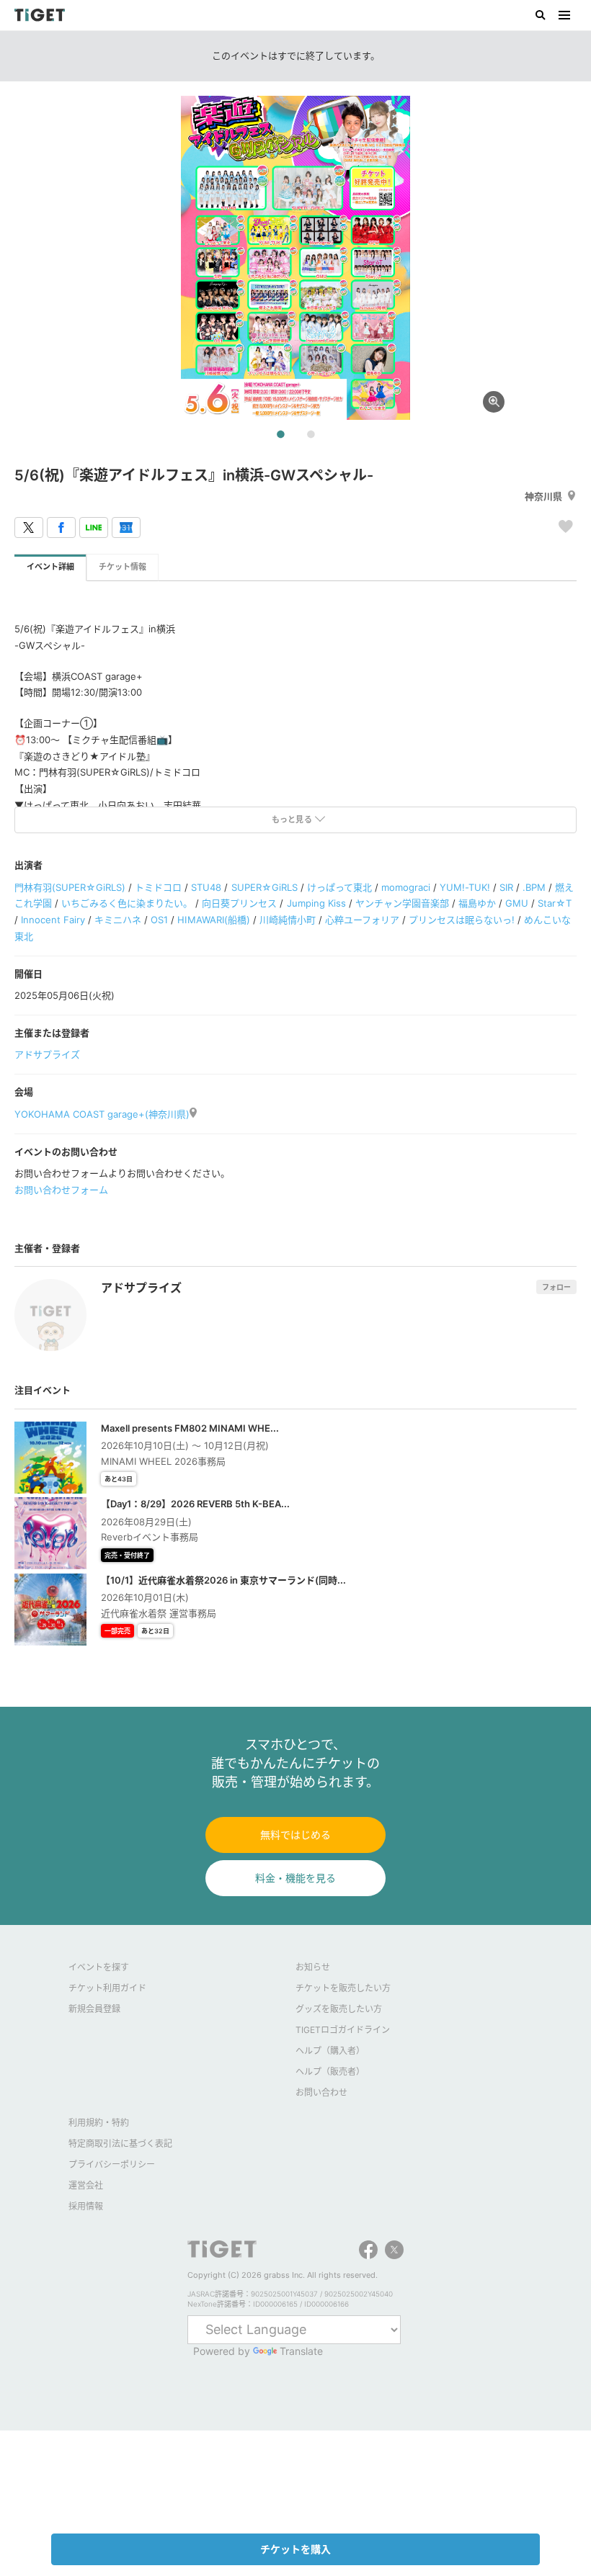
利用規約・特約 (99, 2123)
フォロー (556, 1287)
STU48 (206, 887)
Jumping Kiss (316, 903)
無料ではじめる (295, 1835)
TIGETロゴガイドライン (343, 2030)
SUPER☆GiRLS (265, 887)
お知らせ (313, 1967)
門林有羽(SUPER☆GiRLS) (70, 887)
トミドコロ (158, 887)
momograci (406, 887)
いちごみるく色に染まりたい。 (127, 903)
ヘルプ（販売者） (330, 2072)
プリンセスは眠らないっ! (462, 920)
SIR (506, 887)
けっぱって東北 (339, 887)
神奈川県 (543, 496)
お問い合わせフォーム (61, 1190)
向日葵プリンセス (239, 903)
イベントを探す (99, 1967)
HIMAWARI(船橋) (213, 920)
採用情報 (86, 2206)
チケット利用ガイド (107, 1988)
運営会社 (86, 2185)
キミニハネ (118, 920)
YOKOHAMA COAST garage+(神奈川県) (102, 1114)
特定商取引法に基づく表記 (120, 2144)
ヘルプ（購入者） (330, 2051)
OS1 (159, 920)
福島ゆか (477, 903)
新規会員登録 (94, 2009)
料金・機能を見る (295, 1878)
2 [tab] (311, 435)
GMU (517, 903)
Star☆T (555, 903)
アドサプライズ (47, 1054)
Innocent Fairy (53, 920)
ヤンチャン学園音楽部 (402, 903)
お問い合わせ (321, 2092)
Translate (301, 2351)
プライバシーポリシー (112, 2164)
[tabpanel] (295, 258)
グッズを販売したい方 (339, 2009)
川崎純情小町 (288, 920)
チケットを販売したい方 (343, 1988)
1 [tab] (280, 435)
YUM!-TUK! (465, 887)
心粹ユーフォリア (362, 920)
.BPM (534, 887)
